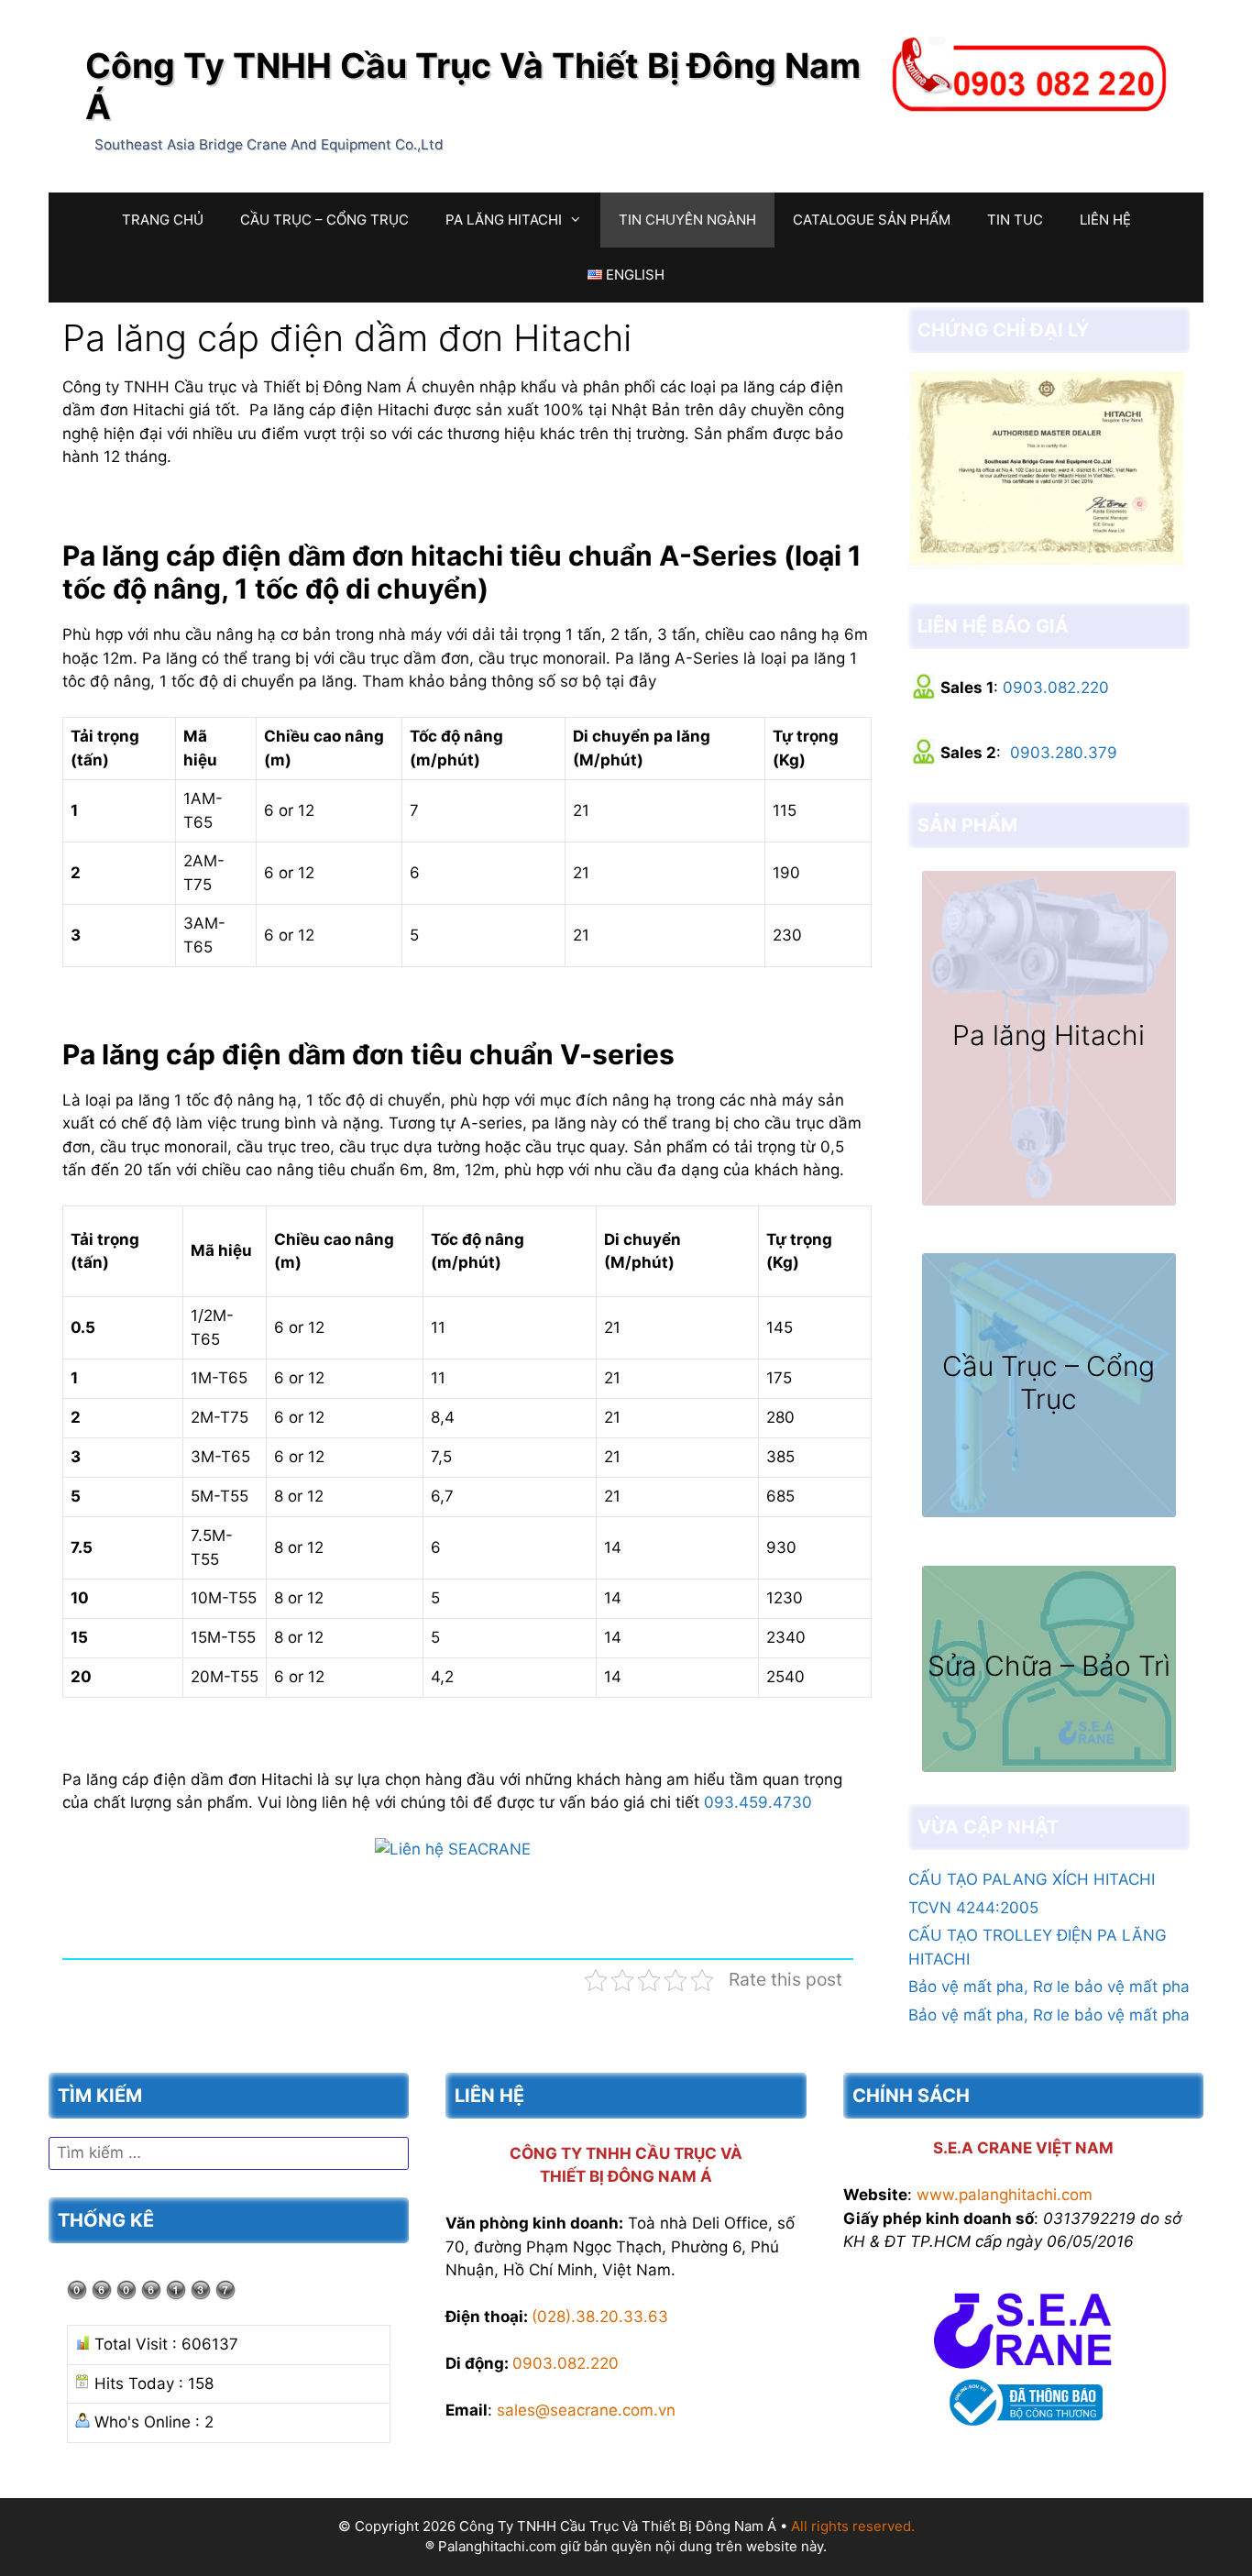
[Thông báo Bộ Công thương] (1023, 2429)
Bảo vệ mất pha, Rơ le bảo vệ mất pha (1049, 1987)
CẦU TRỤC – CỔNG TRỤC (324, 220)
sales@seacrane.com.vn (586, 2410)
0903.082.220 (1056, 688)
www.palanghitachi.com (1005, 2195)
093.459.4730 (758, 1802)
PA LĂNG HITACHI (504, 220)
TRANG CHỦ (163, 220)
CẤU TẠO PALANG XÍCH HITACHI (1032, 1879)
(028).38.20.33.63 (600, 2317)
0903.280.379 (1064, 753)
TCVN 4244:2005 (973, 1908)
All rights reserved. (853, 2526)
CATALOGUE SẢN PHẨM (872, 220)
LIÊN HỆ (1105, 220)
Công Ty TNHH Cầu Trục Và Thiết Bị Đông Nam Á (473, 86)
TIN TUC (1015, 220)
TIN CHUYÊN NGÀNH (687, 220)
